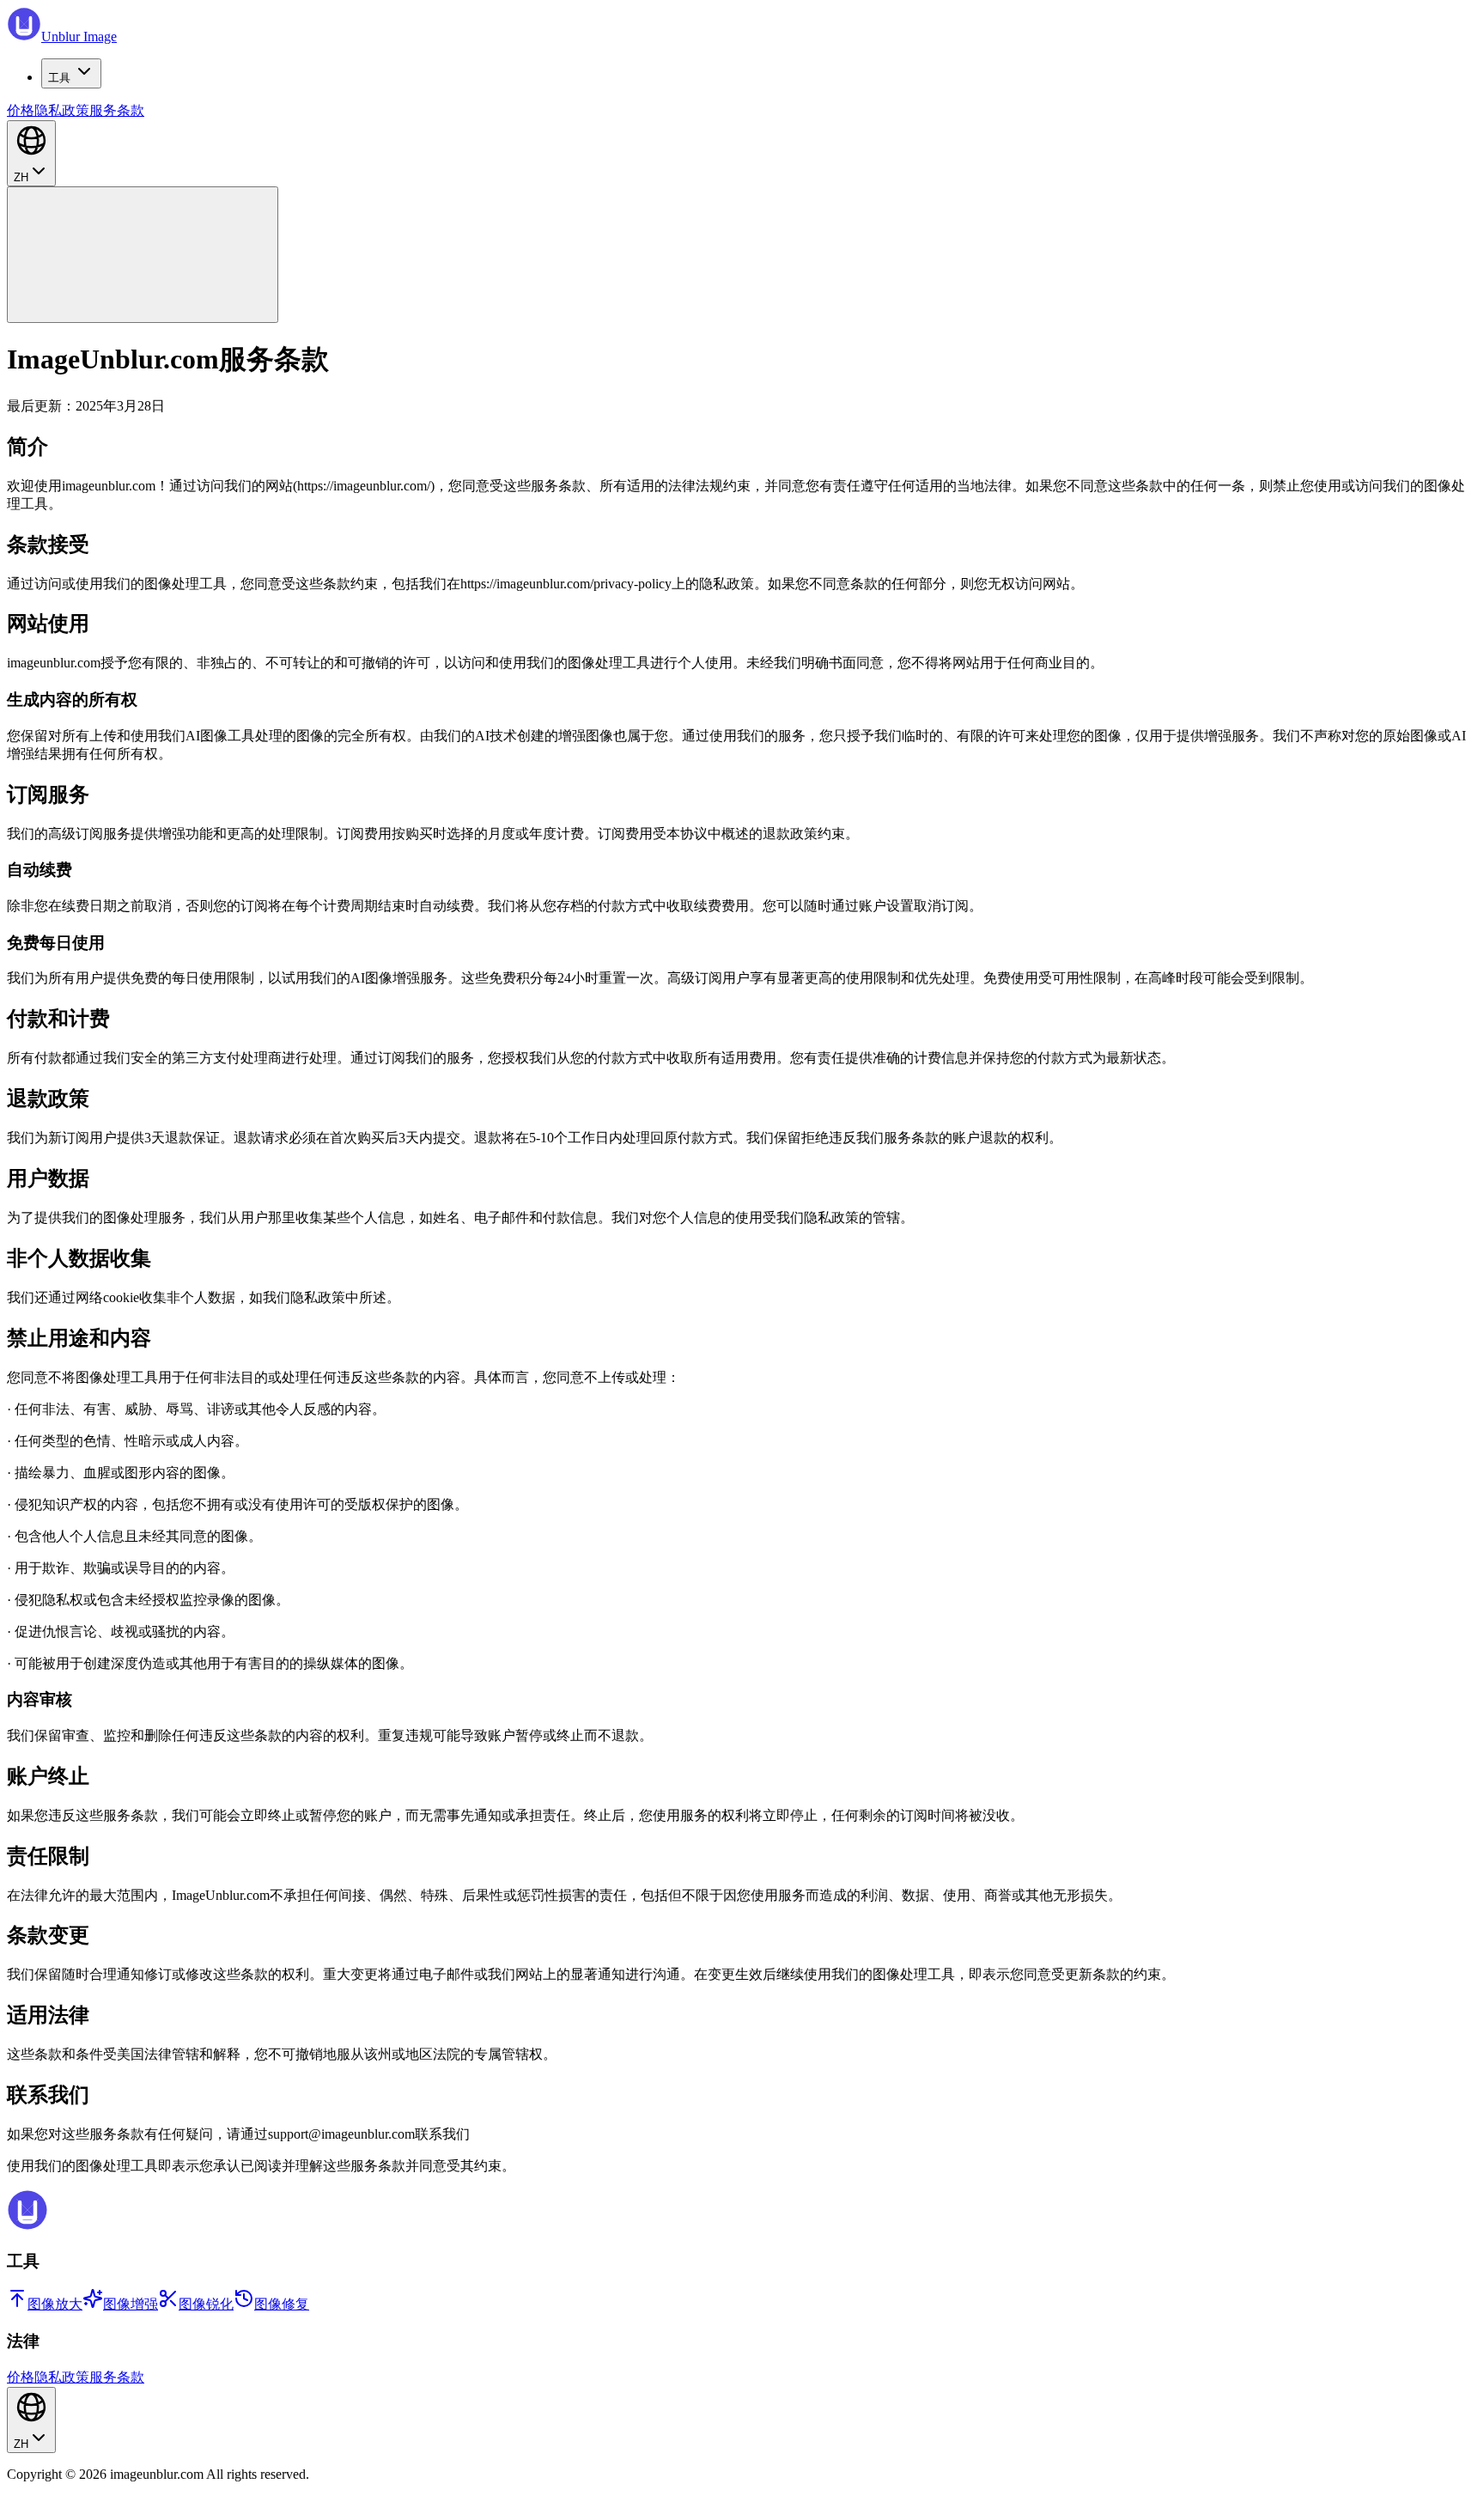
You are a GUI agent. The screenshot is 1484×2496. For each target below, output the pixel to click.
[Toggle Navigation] (143, 255)
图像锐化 (206, 2304)
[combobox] (31, 153)
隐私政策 (62, 110)
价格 (21, 110)
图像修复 (282, 2304)
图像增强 (131, 2304)
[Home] (27, 2226)
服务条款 (117, 110)
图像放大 (55, 2304)
